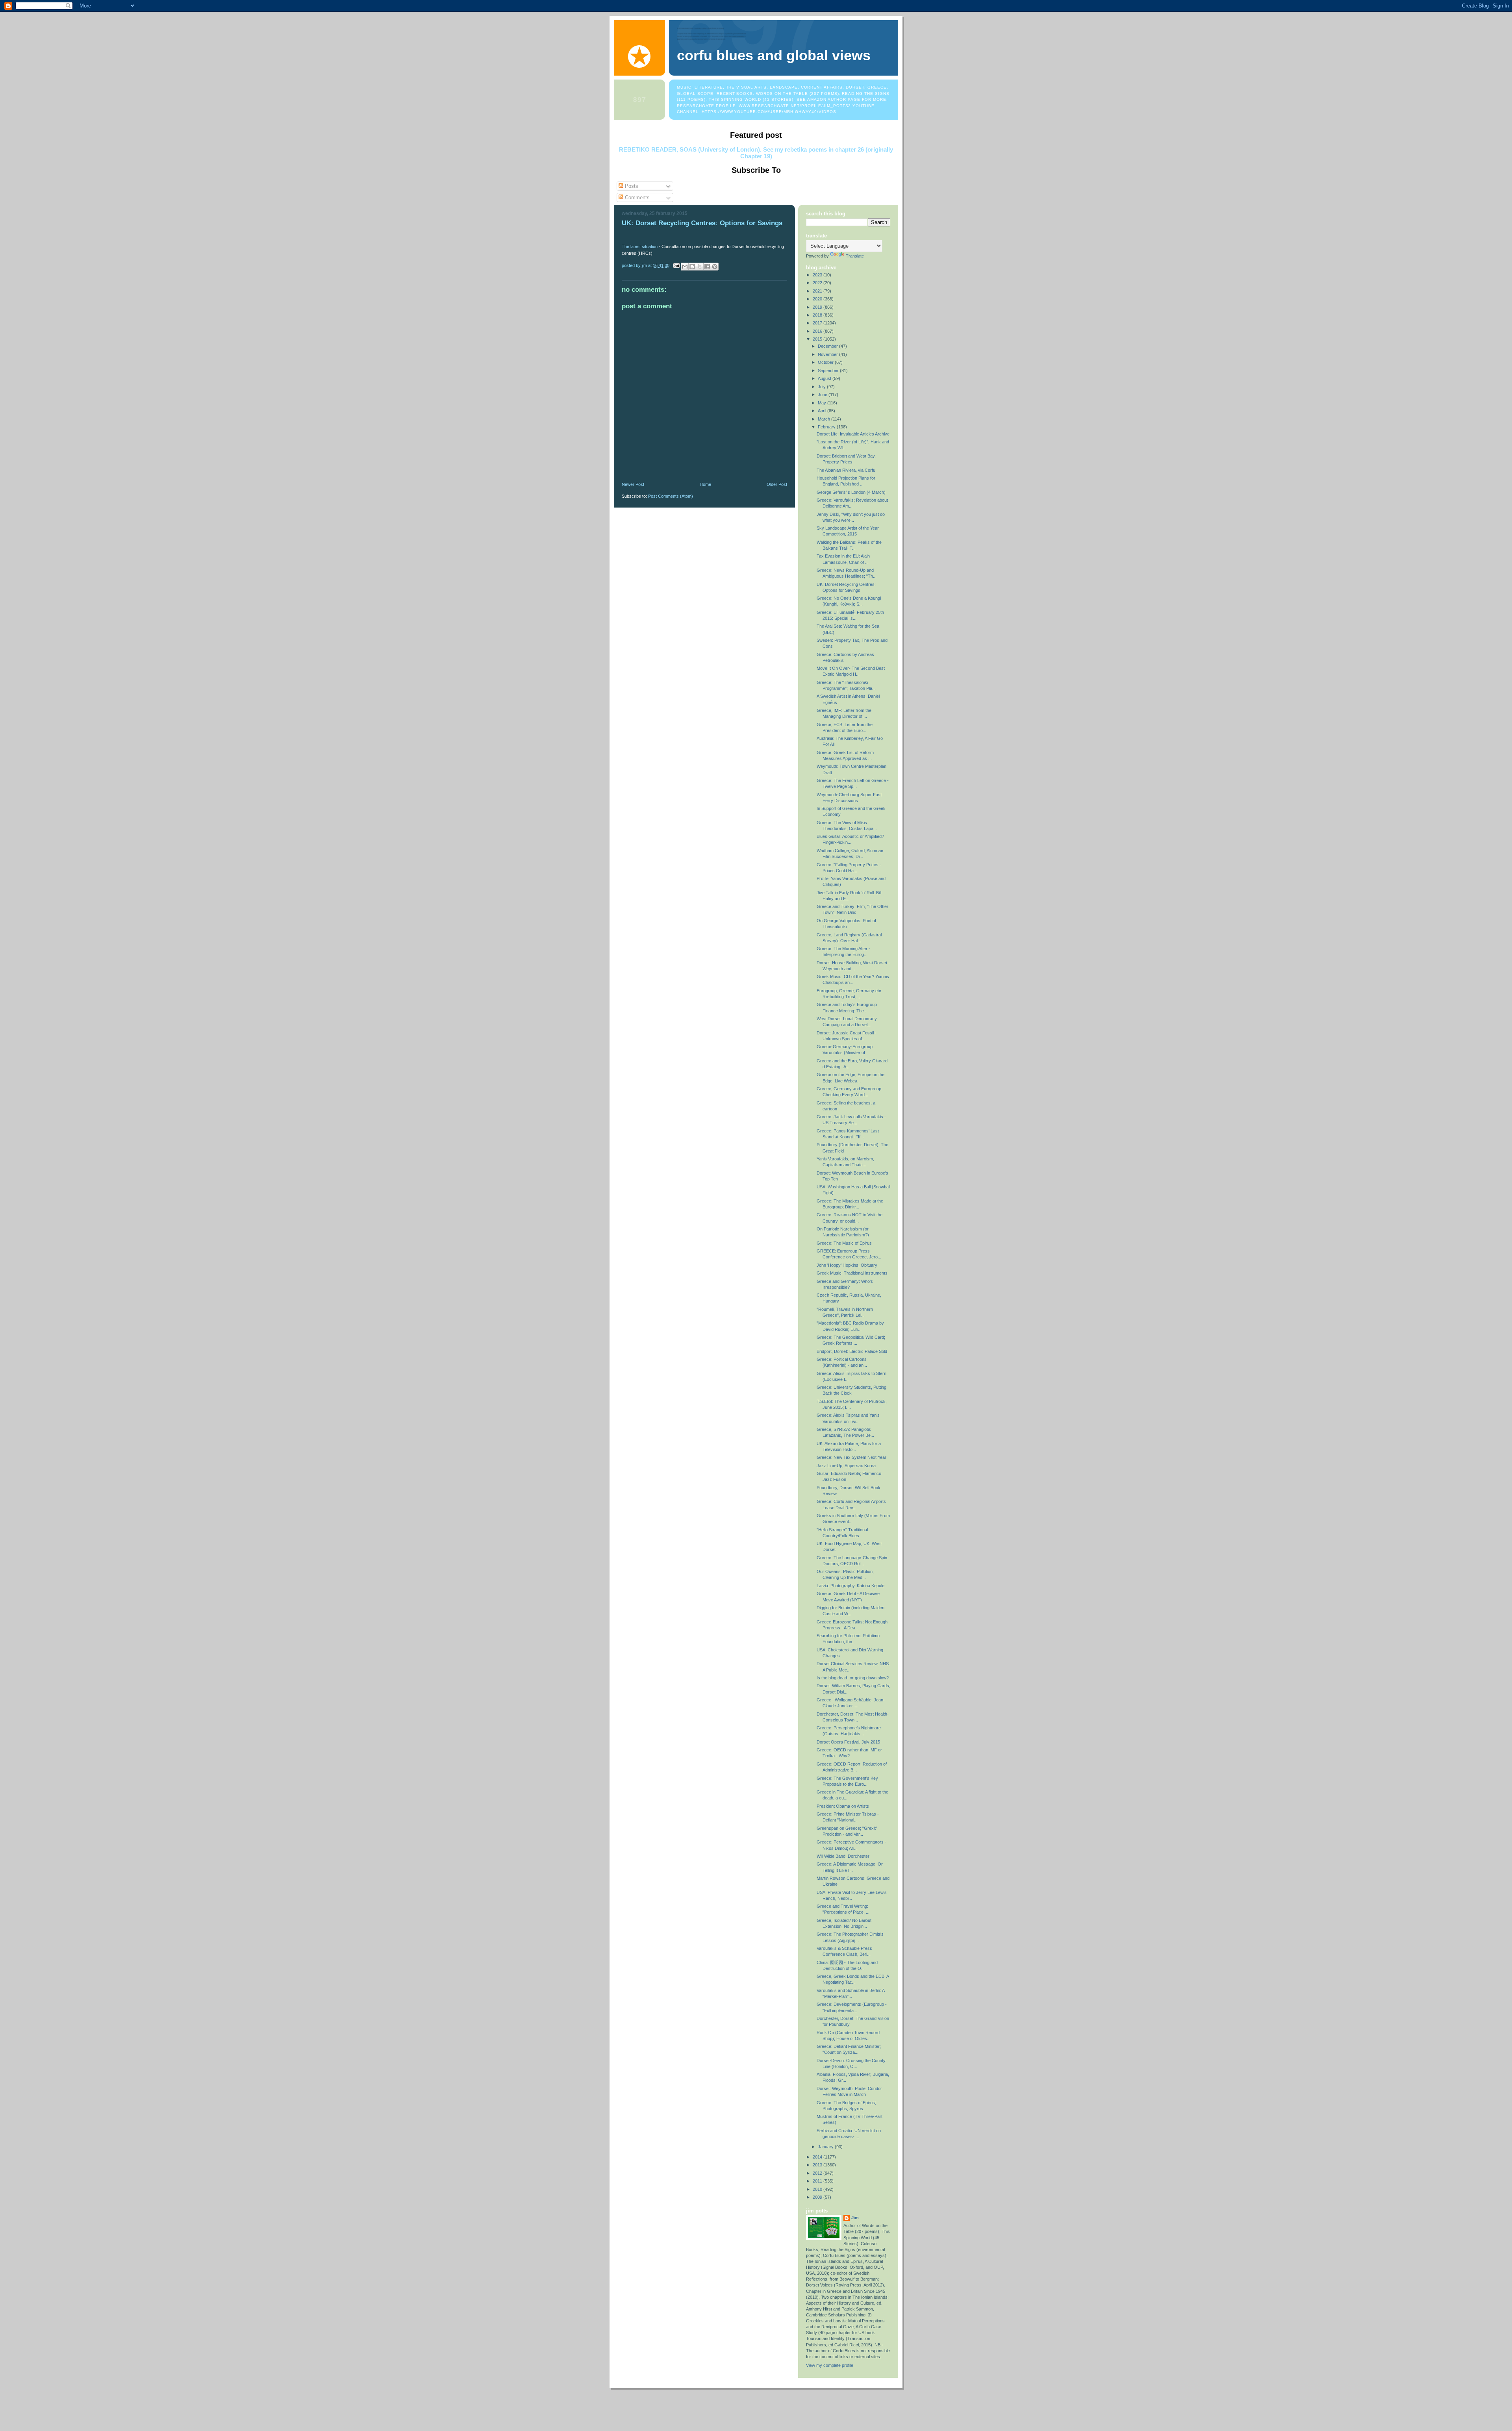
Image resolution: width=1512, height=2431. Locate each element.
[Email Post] (676, 265)
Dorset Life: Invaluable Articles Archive (853, 434)
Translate (855, 256)
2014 (818, 2157)
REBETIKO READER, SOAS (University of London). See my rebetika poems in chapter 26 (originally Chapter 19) (756, 153)
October (826, 362)
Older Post (777, 484)
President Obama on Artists (843, 1806)
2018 (818, 315)
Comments (636, 197)
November (828, 354)
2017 (818, 323)
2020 (818, 299)
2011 (818, 2181)
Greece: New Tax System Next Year (851, 1457)
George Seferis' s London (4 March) (851, 492)
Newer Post (633, 484)
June (823, 395)
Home (705, 484)
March (825, 419)
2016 (818, 331)
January (826, 2147)
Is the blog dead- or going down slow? (853, 1678)
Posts (631, 186)
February (827, 427)
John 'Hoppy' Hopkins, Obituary (847, 1265)
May (823, 403)
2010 (818, 2189)
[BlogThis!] (692, 267)
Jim (855, 2218)
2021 (818, 291)
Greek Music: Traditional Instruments (852, 1273)
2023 (818, 275)
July (822, 387)
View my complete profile (830, 2365)
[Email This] (685, 267)
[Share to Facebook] (707, 267)
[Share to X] (700, 267)
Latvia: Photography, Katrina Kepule (850, 1586)
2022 (818, 283)
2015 (818, 339)
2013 (818, 2165)
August (825, 378)
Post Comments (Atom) (671, 496)
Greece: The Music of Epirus (844, 1243)
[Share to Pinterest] (715, 267)
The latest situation (640, 246)
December (828, 346)
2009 (818, 2197)
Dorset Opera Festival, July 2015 (848, 1742)
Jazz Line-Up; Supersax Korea (846, 1466)
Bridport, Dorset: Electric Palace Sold (852, 1351)
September (829, 371)
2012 (818, 2173)
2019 (818, 307)
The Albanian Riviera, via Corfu (846, 470)
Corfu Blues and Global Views (774, 56)
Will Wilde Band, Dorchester (843, 1856)
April (823, 411)
